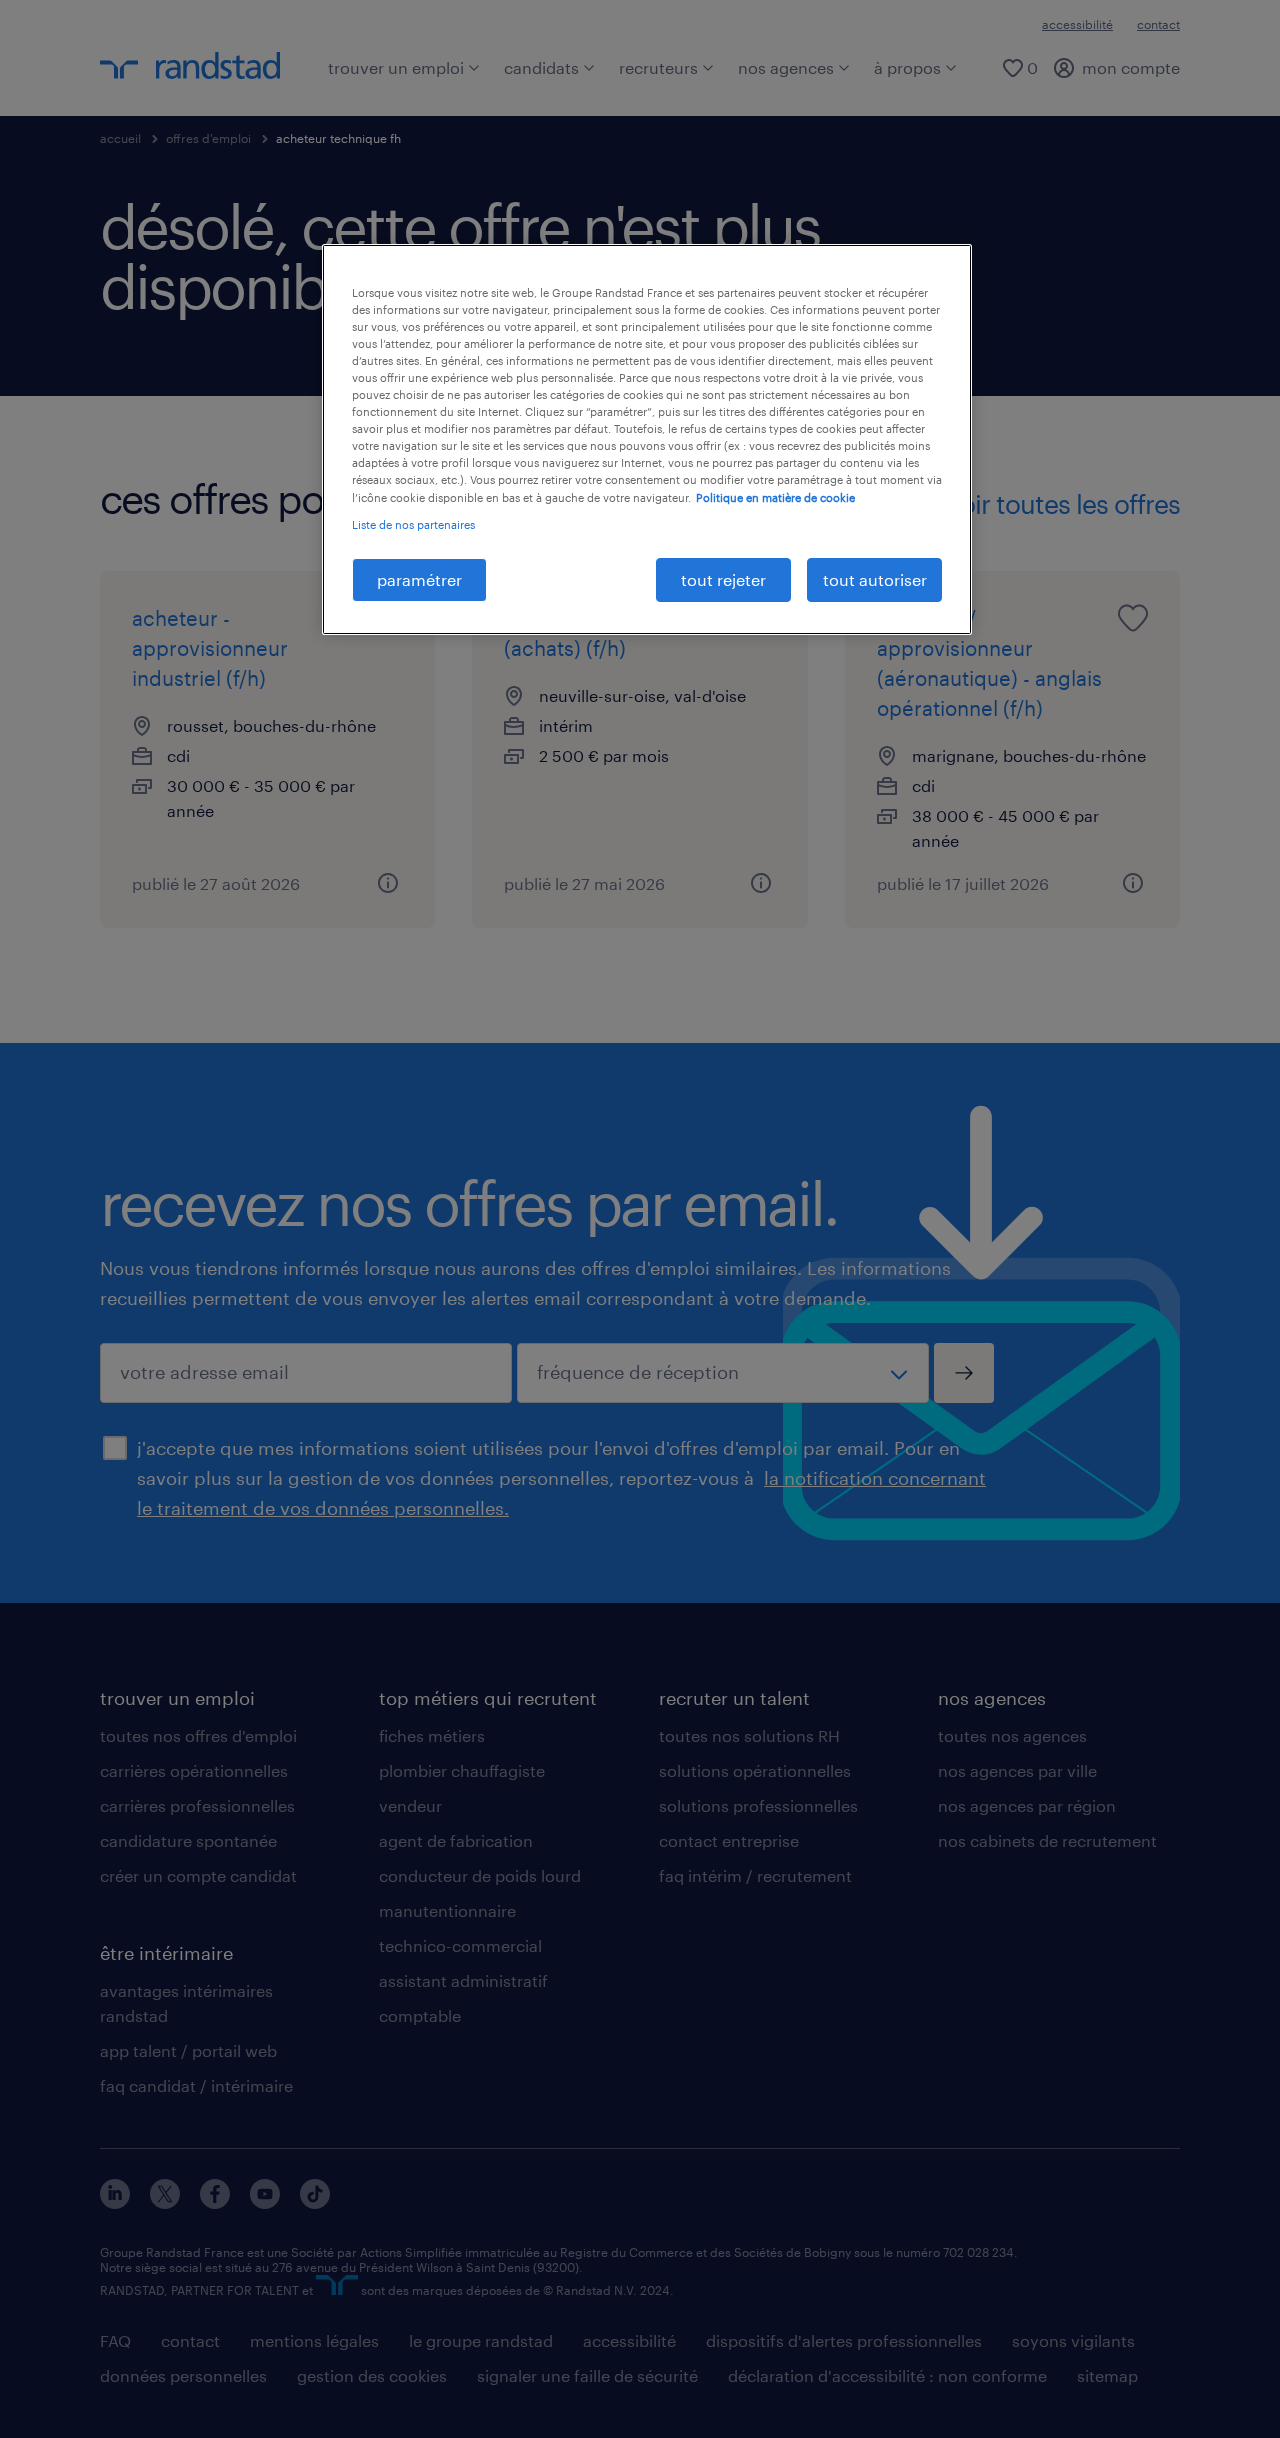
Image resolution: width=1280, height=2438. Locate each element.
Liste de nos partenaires (413, 524)
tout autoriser (875, 579)
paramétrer (419, 579)
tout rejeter (723, 579)
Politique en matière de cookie (775, 497)
